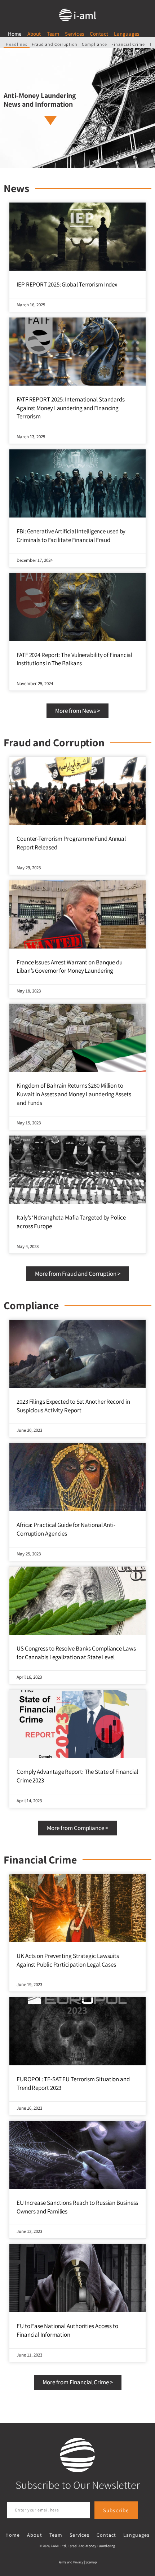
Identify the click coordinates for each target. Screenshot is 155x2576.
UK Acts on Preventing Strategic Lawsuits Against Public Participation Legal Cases (68, 1960)
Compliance (94, 44)
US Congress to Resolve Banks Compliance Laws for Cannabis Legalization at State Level (76, 1653)
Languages (127, 34)
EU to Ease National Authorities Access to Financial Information (67, 2330)
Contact (99, 34)
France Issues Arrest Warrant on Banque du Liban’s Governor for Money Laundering (70, 967)
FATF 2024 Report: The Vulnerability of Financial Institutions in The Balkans (74, 659)
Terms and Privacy (71, 2562)
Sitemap (91, 2562)
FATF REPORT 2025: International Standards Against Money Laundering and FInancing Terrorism (71, 408)
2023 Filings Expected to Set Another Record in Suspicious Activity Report (73, 1406)
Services (74, 34)
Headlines (17, 44)
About (34, 34)
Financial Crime (128, 44)
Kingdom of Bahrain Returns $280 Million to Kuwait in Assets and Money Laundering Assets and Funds (74, 1094)
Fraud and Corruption (55, 44)
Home (15, 34)
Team (53, 34)
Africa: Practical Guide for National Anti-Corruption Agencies (66, 1529)
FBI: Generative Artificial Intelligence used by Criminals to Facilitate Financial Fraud (71, 536)
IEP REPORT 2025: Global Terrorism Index (67, 284)
